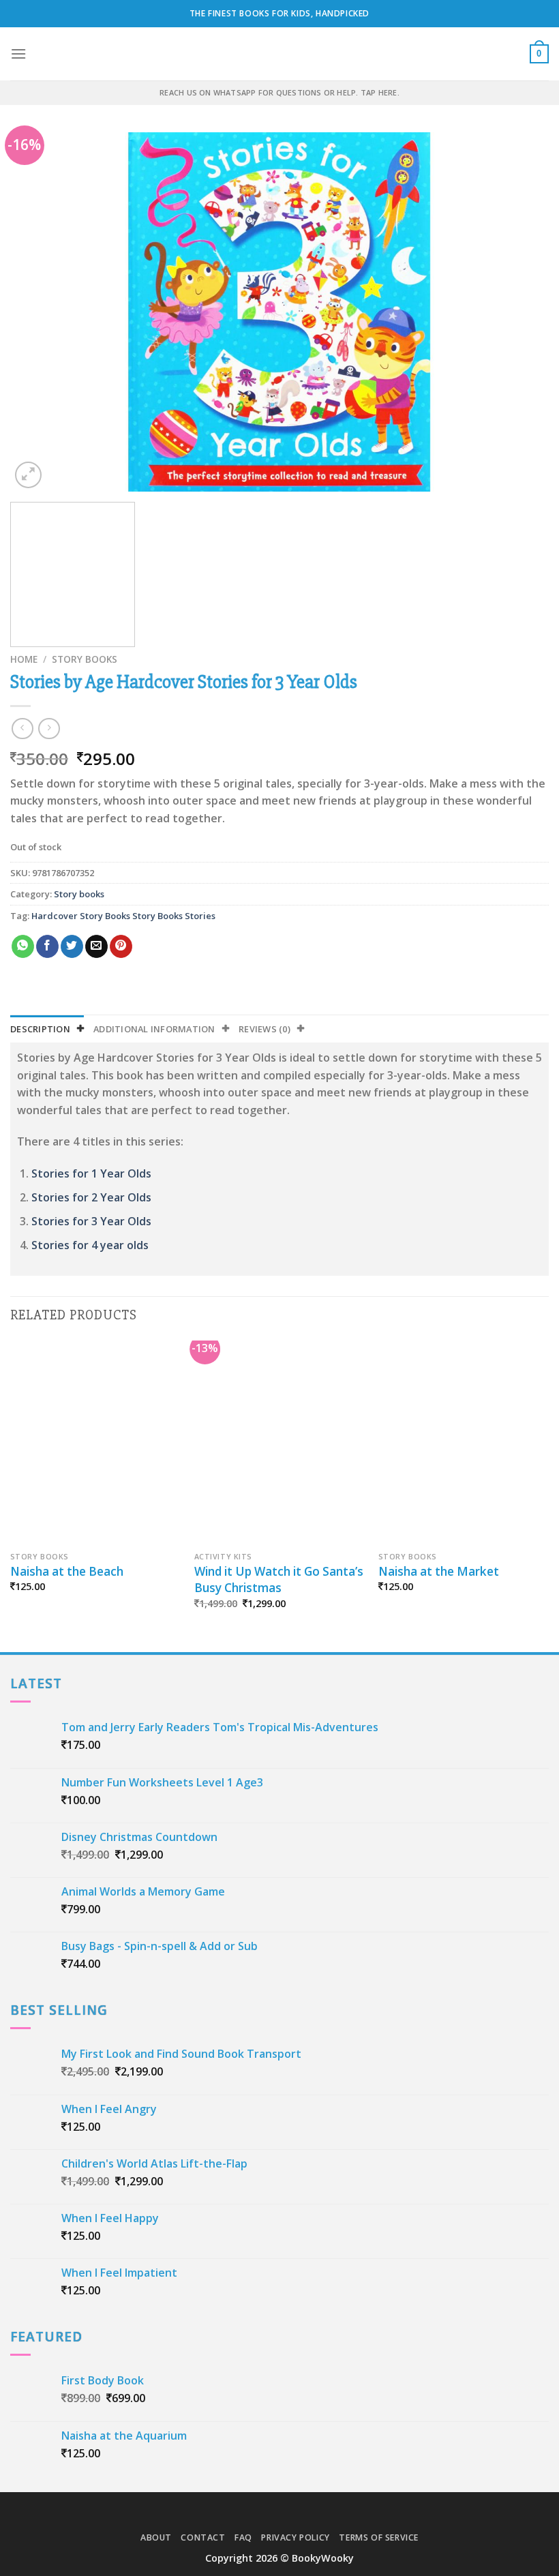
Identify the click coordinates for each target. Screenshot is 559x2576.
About (156, 2537)
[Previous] (38, 312)
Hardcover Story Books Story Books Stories (123, 916)
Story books (85, 659)
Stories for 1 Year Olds (91, 1173)
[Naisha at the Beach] (95, 1443)
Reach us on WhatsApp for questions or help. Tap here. (279, 92)
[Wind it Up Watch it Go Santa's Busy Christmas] (279, 1443)
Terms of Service (379, 2537)
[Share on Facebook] (47, 946)
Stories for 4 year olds (90, 1245)
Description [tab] (40, 1029)
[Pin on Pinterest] (121, 946)
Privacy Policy (296, 2537)
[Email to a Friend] (96, 946)
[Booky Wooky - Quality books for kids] (279, 54)
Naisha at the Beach (67, 1571)
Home (24, 659)
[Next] (521, 312)
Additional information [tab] (154, 1029)
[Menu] (18, 54)
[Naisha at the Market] (464, 1443)
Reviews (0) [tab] (265, 1029)
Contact (203, 2537)
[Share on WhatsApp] (23, 946)
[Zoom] (28, 475)
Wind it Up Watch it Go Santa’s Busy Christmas (279, 1579)
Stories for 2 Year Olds (91, 1197)
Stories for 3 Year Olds (91, 1221)
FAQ (243, 2537)
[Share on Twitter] (72, 946)
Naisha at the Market (439, 1571)
